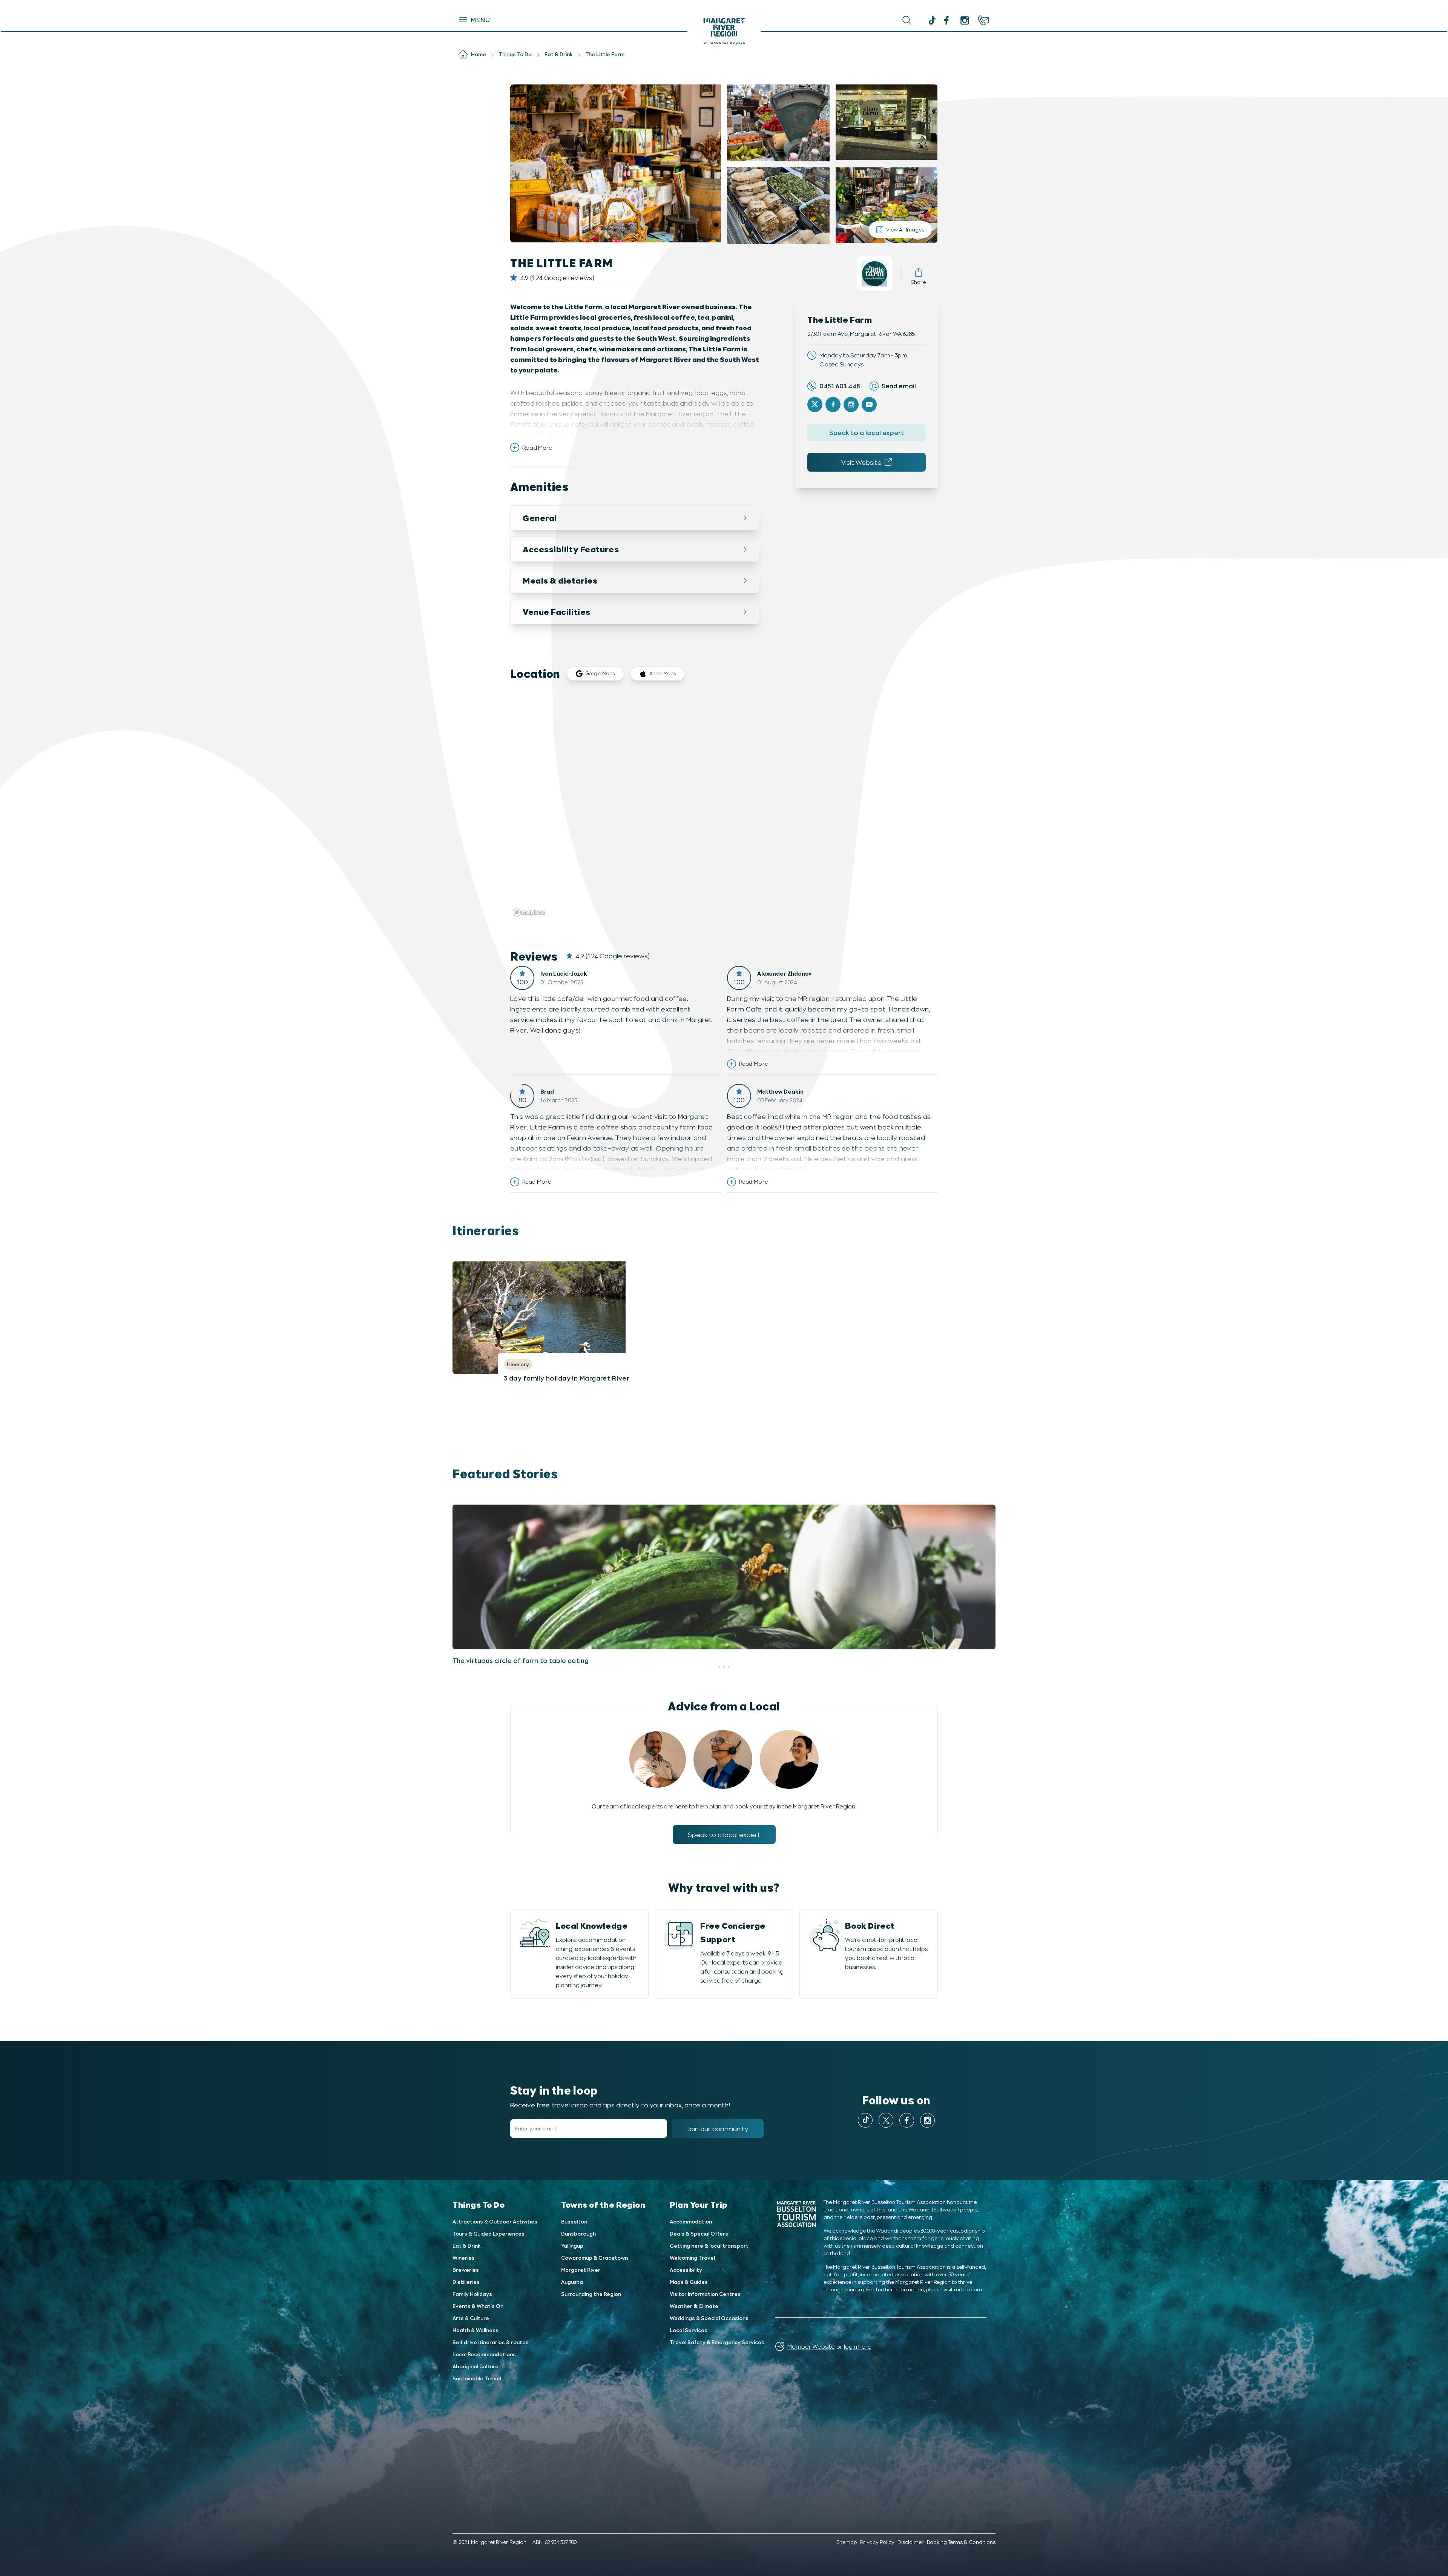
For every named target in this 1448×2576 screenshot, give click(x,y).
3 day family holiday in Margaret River (567, 1378)
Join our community (718, 2129)
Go (804, 20)
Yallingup (572, 2246)
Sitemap (847, 2542)
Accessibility (686, 2270)
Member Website (811, 2346)
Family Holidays (472, 2294)
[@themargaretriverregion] (931, 21)
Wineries (464, 2258)
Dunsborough (578, 2234)
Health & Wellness (476, 2330)
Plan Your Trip (699, 2204)
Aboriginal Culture (476, 2366)
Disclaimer (911, 2542)
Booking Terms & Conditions (961, 2542)
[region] (724, 806)
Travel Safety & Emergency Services (717, 2342)
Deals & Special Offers (699, 2234)
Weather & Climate (694, 2306)
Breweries (466, 2270)
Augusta (572, 2282)
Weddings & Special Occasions (709, 2318)
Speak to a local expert (867, 432)
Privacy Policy (877, 2542)
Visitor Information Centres (705, 2294)
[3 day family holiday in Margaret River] (724, 1318)
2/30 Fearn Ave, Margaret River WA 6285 (861, 333)
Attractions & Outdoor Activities (495, 2221)
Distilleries (466, 2282)
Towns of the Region (603, 2204)
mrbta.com (968, 2289)
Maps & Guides (689, 2282)
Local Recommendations (484, 2354)
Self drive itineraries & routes (491, 2342)
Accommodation (691, 2221)
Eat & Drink (466, 2246)
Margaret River (581, 2270)
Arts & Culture (471, 2318)
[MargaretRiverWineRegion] (946, 20)
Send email (899, 386)
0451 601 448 (840, 386)
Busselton (574, 2221)
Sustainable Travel (477, 2378)
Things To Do (479, 2204)
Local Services (689, 2330)
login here (858, 2346)
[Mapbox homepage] (529, 913)
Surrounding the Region (591, 2294)
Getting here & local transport (709, 2246)
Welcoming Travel (692, 2258)
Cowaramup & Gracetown (594, 2258)
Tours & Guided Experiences (489, 2234)
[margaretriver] (965, 20)
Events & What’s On (478, 2306)
